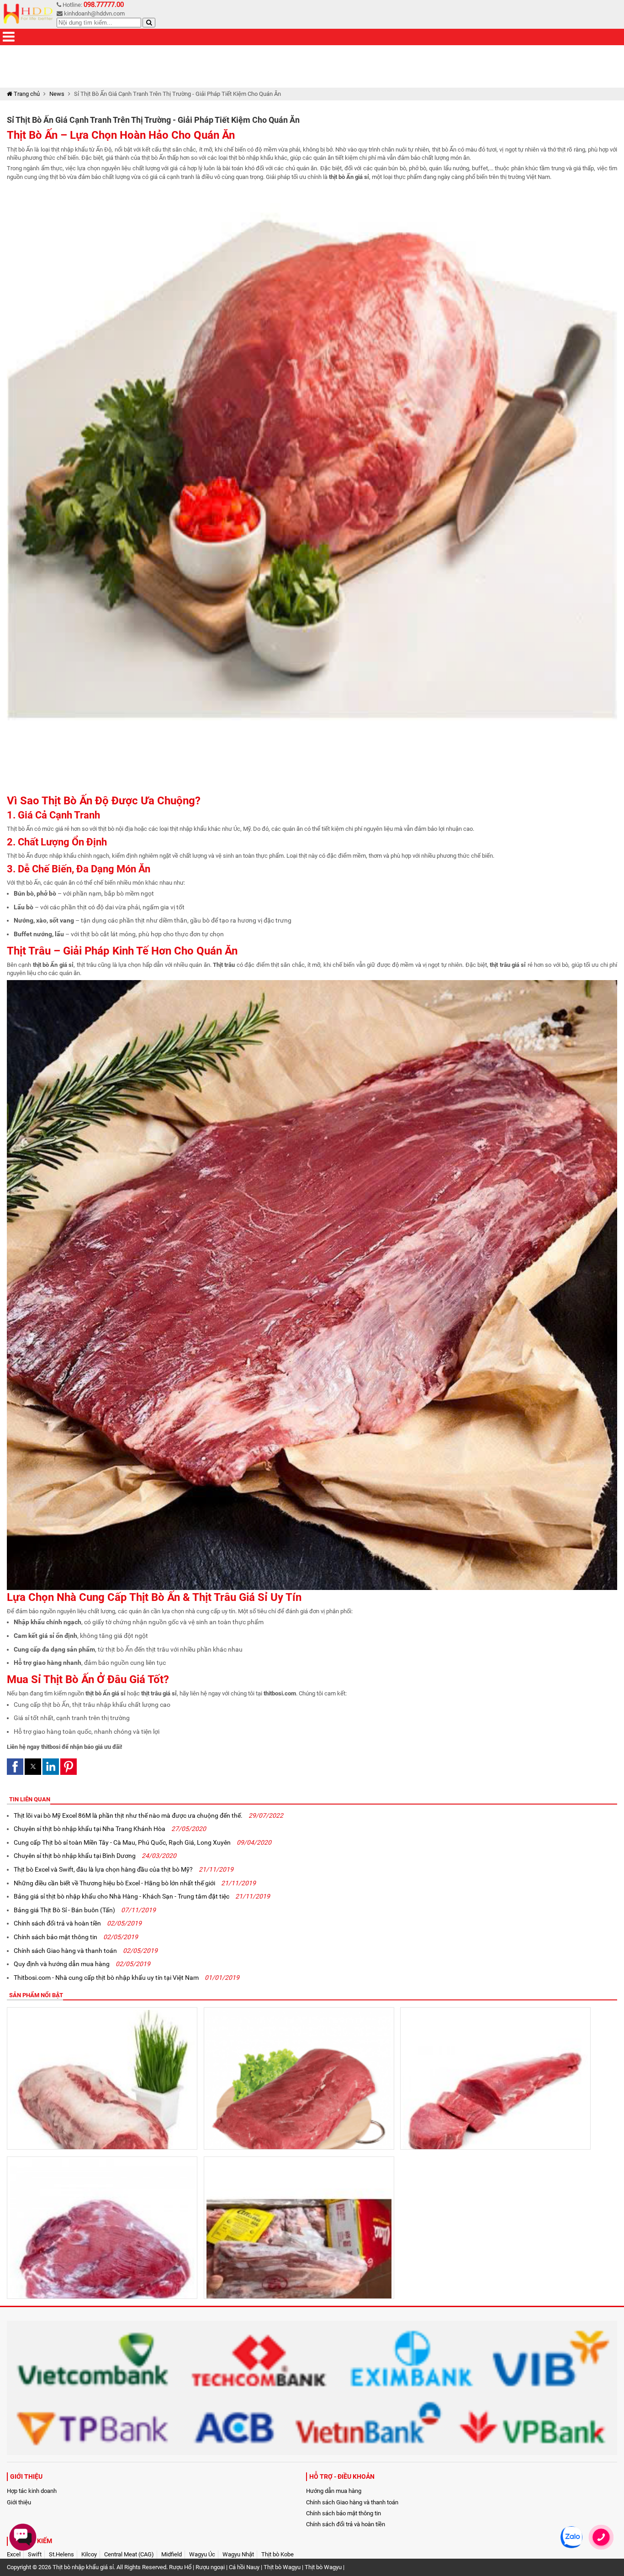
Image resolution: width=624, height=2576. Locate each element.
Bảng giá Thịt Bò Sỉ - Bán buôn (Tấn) (85, 1910)
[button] (15, 1767)
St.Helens (61, 2554)
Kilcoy (89, 2554)
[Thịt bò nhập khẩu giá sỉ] (29, 14)
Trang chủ (26, 94)
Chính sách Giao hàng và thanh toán (86, 1951)
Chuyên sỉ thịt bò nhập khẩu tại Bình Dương (95, 1856)
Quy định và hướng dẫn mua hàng (82, 1964)
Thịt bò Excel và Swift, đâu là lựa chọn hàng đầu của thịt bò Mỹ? (124, 1869)
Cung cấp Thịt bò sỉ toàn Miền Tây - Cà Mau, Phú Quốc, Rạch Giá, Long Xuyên (143, 1842)
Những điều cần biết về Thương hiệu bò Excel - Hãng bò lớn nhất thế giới (135, 1883)
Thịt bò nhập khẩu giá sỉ (83, 2567)
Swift (35, 2554)
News (57, 94)
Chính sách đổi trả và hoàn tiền (78, 1923)
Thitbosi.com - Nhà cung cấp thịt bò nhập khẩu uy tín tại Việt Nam (127, 1978)
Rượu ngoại (210, 2567)
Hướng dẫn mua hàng (334, 2491)
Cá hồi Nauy (244, 2567)
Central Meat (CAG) (129, 2554)
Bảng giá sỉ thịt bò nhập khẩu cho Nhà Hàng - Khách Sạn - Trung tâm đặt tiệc (142, 1896)
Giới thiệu (19, 2502)
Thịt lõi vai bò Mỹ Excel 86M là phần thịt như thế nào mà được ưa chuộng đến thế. (148, 1815)
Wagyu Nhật (238, 2554)
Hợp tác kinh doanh (32, 2491)
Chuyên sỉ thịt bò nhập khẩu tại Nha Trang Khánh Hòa (110, 1829)
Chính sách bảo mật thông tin (76, 1937)
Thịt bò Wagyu (282, 2567)
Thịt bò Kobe (278, 2554)
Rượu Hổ (180, 2567)
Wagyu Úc (202, 2554)
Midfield (172, 2554)
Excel (14, 2554)
